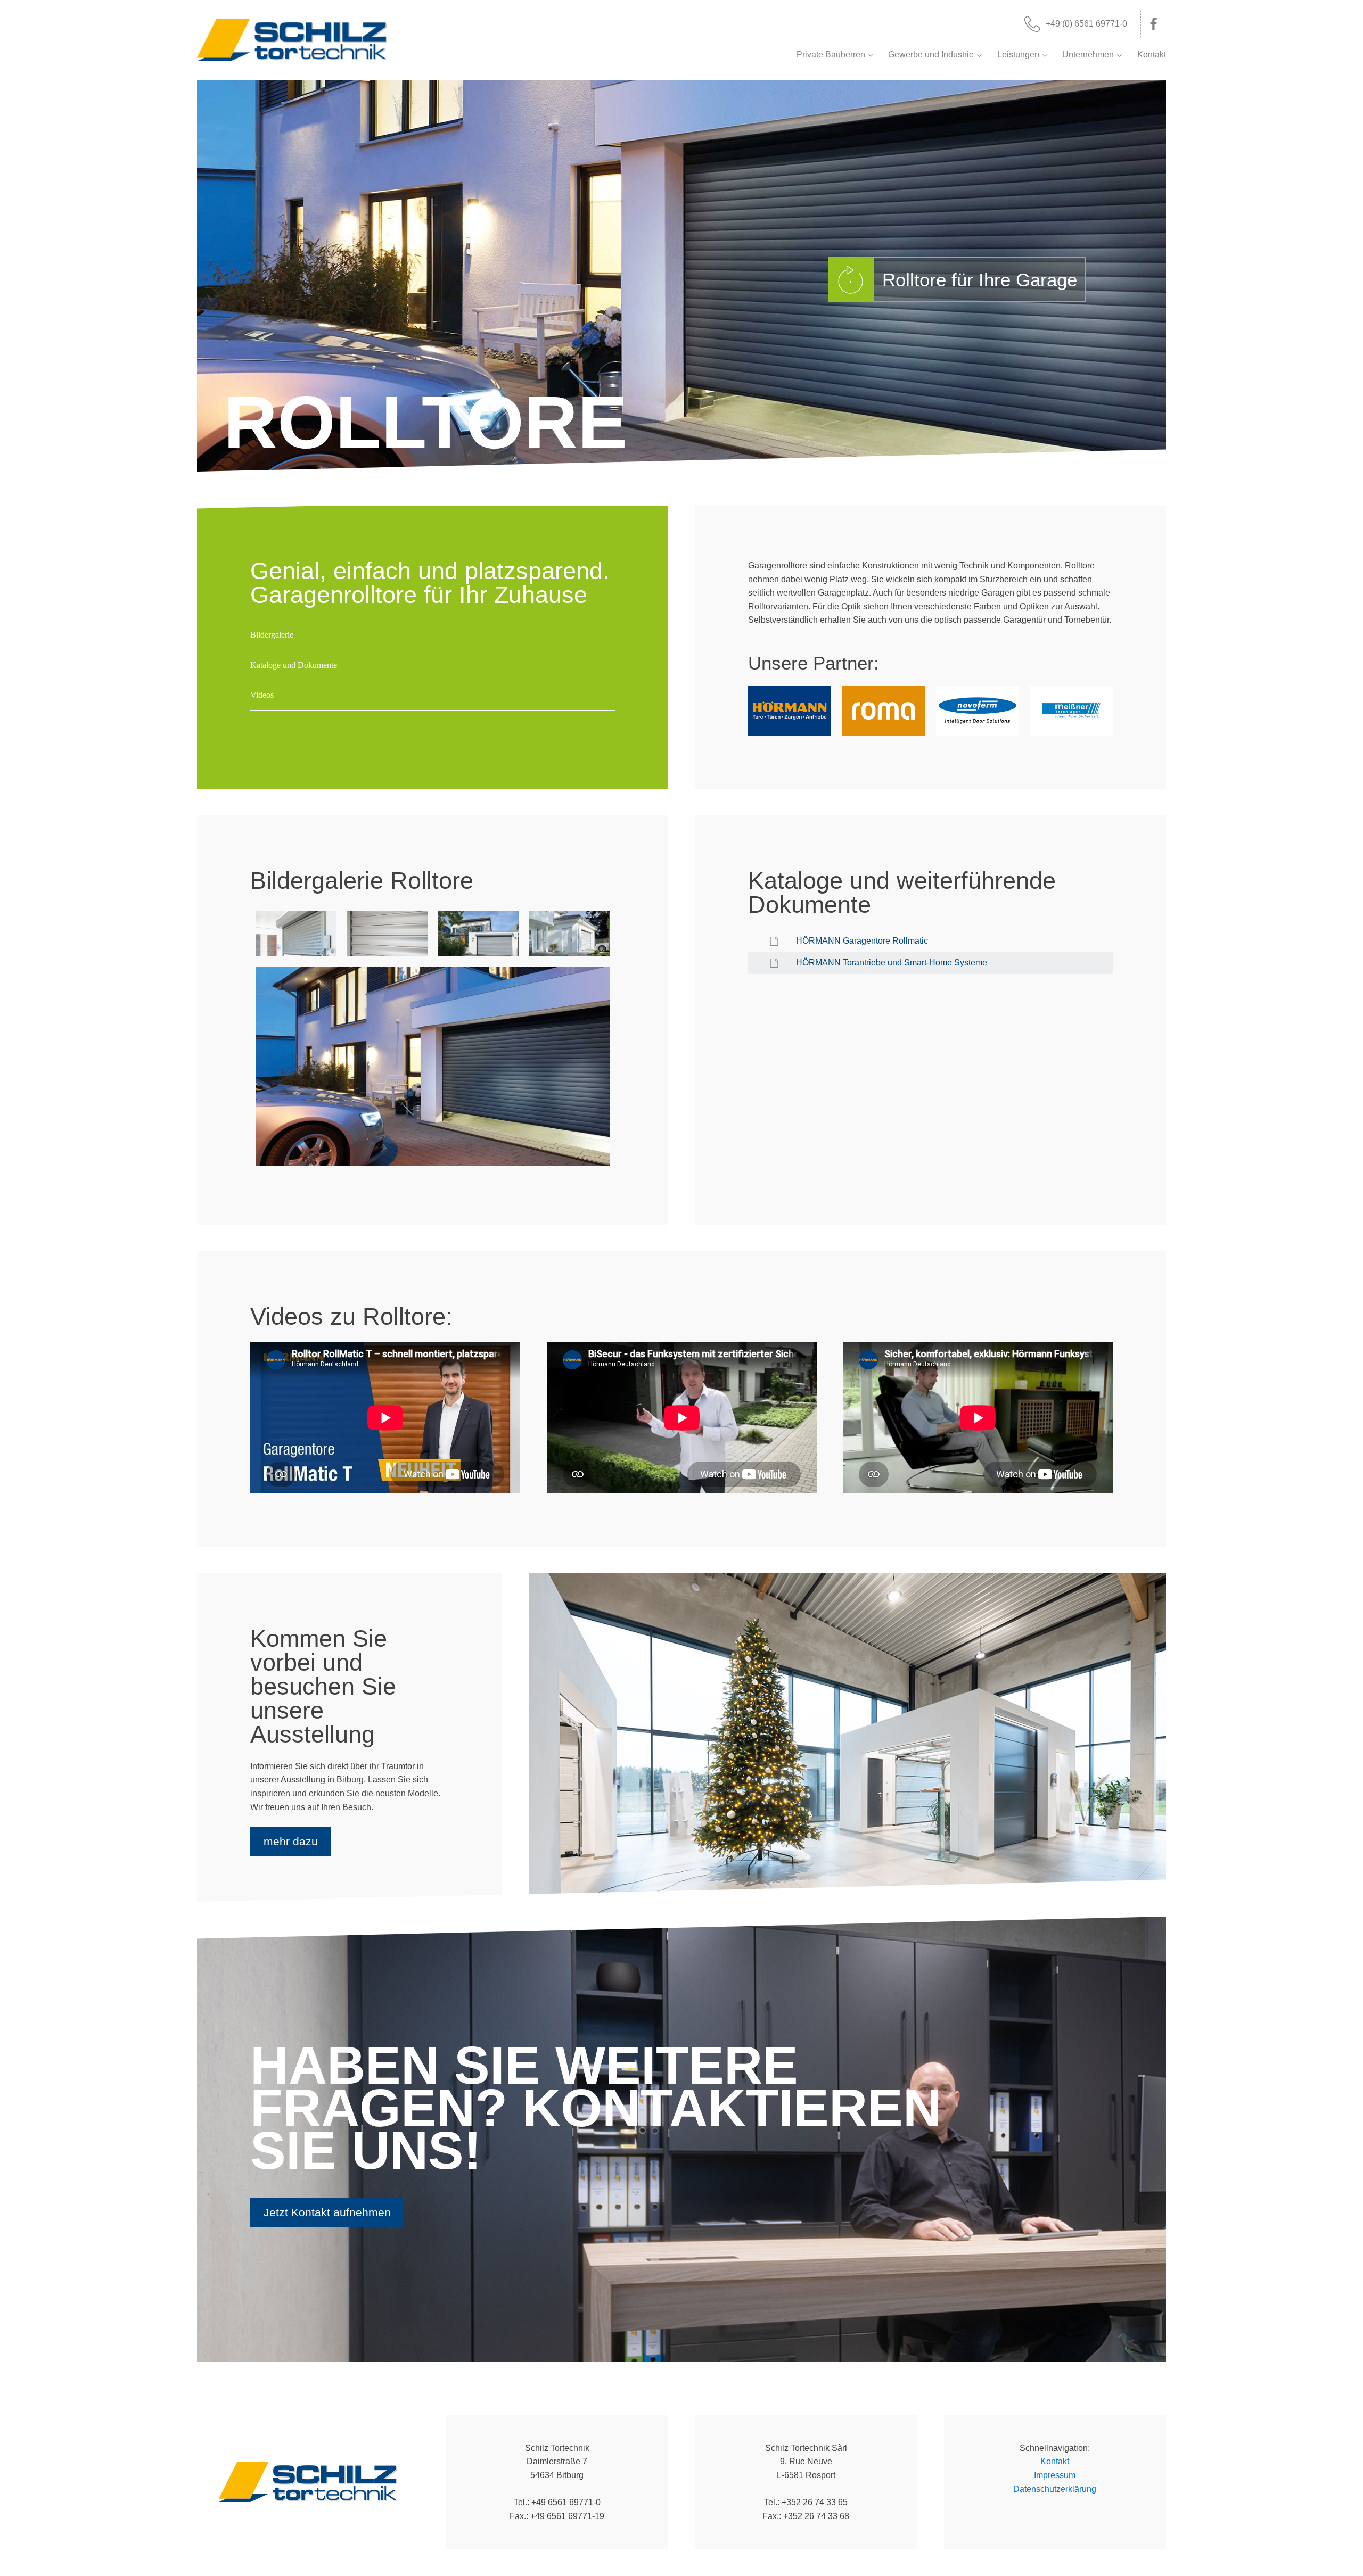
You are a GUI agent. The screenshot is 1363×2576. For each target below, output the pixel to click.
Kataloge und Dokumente (294, 665)
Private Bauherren (831, 55)
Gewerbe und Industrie (931, 55)
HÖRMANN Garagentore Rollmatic (862, 941)
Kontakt (1152, 55)
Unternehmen (1088, 55)
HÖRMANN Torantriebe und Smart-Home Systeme (892, 963)
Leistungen (1018, 55)
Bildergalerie (272, 635)
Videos (262, 695)
